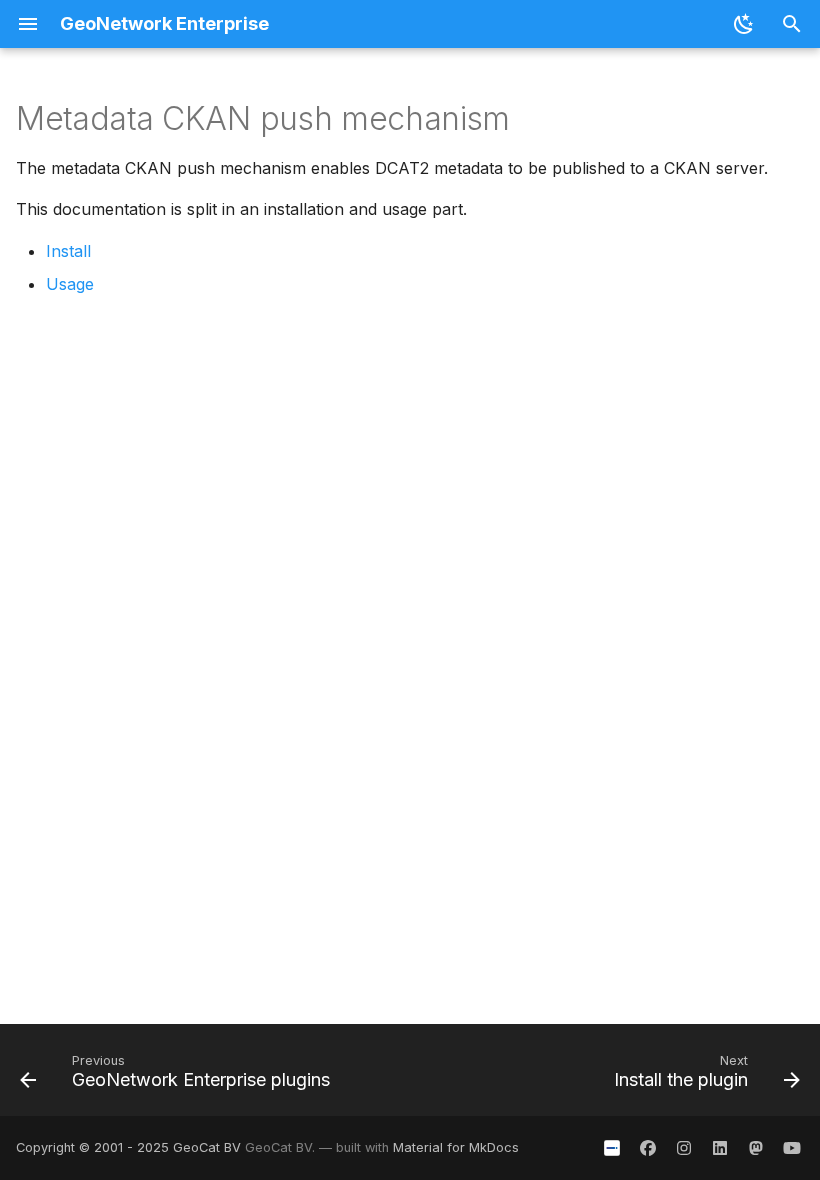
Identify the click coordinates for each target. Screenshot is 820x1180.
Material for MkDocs (456, 1147)
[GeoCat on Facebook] (648, 1148)
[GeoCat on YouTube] (792, 1148)
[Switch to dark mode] (744, 24)
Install (68, 251)
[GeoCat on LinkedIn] (720, 1148)
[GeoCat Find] (612, 1148)
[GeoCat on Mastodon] (756, 1148)
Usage (70, 284)
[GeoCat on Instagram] (684, 1148)
